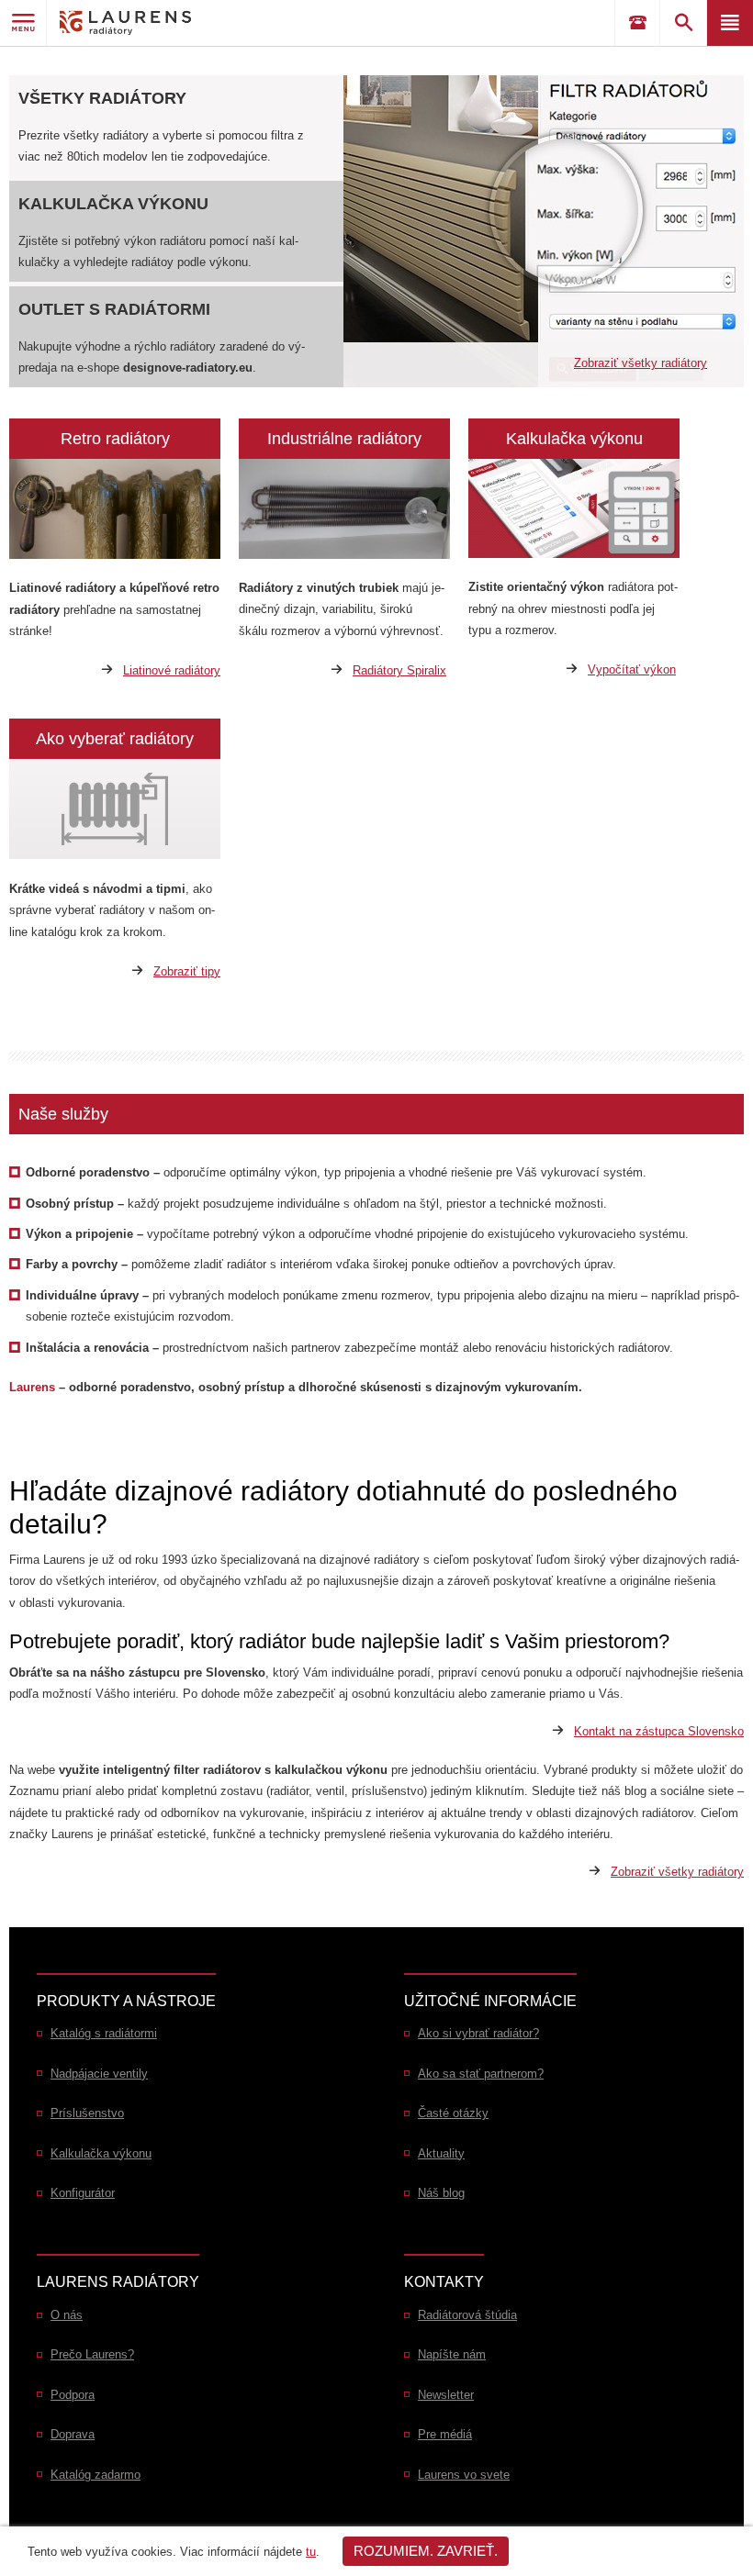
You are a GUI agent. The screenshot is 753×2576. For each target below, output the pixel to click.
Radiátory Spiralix (399, 670)
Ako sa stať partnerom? (481, 2074)
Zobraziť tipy (187, 971)
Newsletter (446, 2395)
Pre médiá (445, 2434)
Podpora (73, 2395)
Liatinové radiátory (172, 670)
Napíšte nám (452, 2354)
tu (311, 2552)
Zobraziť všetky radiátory (641, 363)
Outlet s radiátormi (114, 309)
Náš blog (441, 2193)
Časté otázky (453, 2113)
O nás (67, 2315)
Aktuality (441, 2153)
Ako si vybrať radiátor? (478, 2033)
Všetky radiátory (102, 98)
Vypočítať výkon (632, 669)
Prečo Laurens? (92, 2354)
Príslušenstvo (87, 2113)
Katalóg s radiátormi (104, 2033)
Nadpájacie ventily (99, 2074)
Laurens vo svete (464, 2475)
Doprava (73, 2434)
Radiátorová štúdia (467, 2315)
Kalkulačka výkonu (113, 204)
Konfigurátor (83, 2193)
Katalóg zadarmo (96, 2475)
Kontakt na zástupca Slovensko (659, 1731)
